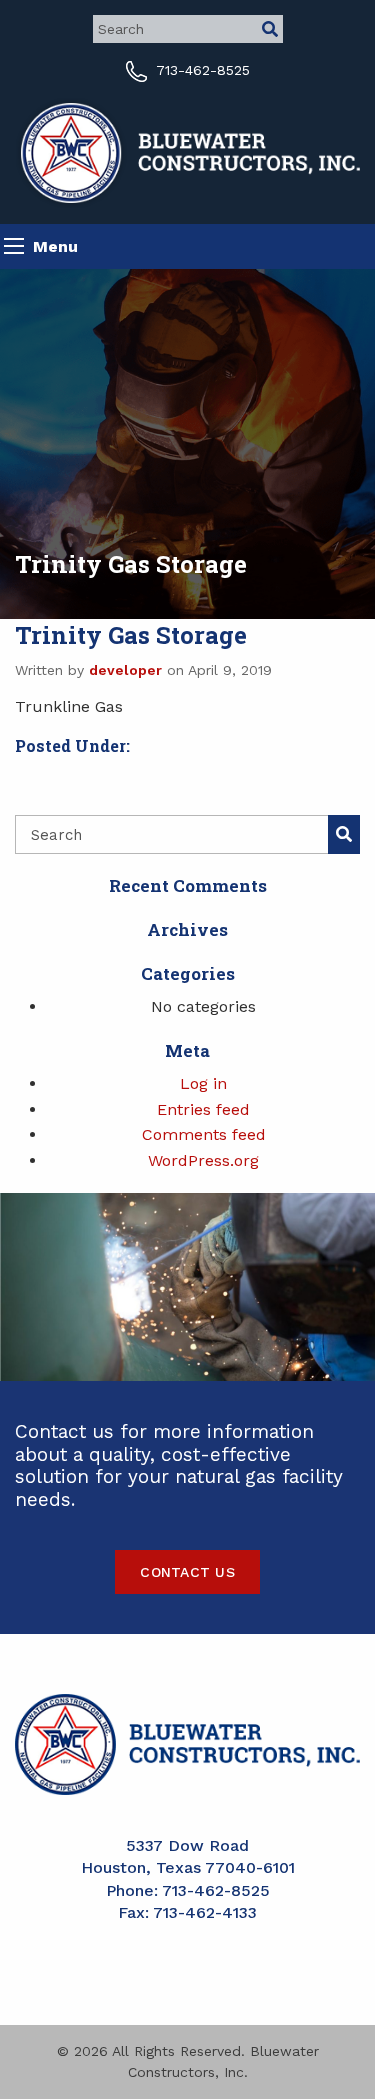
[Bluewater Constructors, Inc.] (187, 151)
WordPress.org (203, 1160)
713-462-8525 (201, 70)
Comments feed (204, 1134)
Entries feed (203, 1109)
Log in (203, 1083)
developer (125, 670)
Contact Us (187, 1572)
